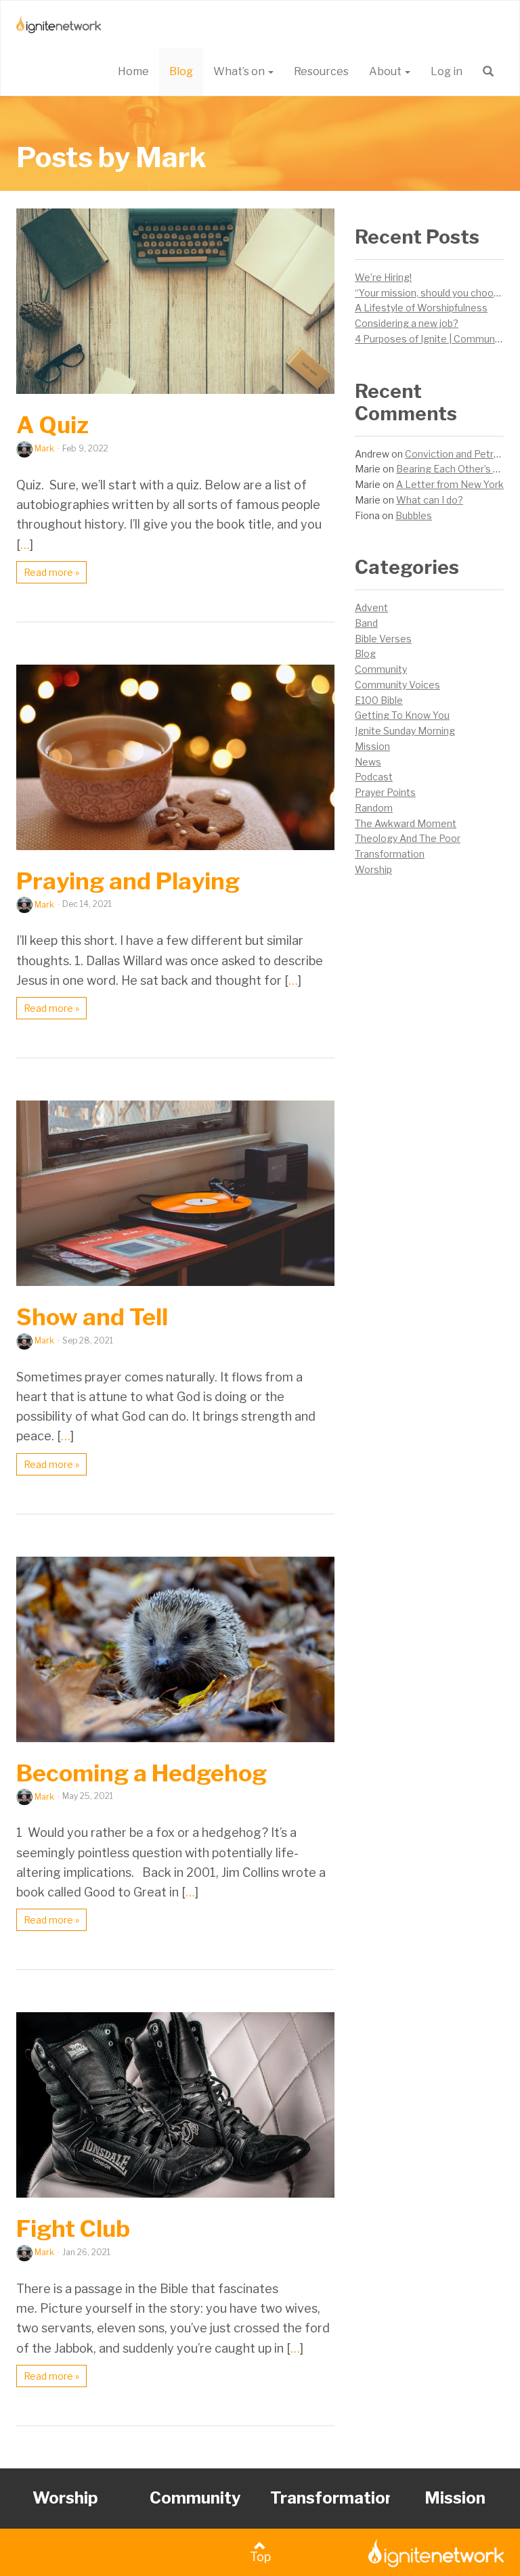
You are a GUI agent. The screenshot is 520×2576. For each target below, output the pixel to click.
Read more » (51, 572)
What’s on (240, 71)
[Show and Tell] (175, 1193)
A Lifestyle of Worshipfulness (421, 308)
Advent (371, 607)
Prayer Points (385, 792)
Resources (321, 71)
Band (366, 623)
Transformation (390, 854)
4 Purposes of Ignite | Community (430, 339)
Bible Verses (383, 639)
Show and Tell (92, 1317)
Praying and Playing (128, 881)
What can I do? (430, 500)
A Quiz (52, 425)
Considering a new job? (407, 323)
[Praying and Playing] (175, 757)
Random (374, 808)
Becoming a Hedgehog (142, 1773)
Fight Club (73, 2228)
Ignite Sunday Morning (405, 731)
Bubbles (414, 515)
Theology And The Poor (408, 838)
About (386, 71)
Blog (181, 71)
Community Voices (397, 685)
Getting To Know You (402, 715)
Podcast (374, 777)
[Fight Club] (175, 2105)
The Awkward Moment (406, 823)
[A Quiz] (175, 301)
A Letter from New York (450, 484)
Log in (447, 71)
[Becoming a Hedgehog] (175, 1649)
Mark (44, 448)
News (368, 762)
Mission (372, 746)
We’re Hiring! (383, 277)
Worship (373, 869)
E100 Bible (379, 700)
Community (381, 669)
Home (133, 71)
